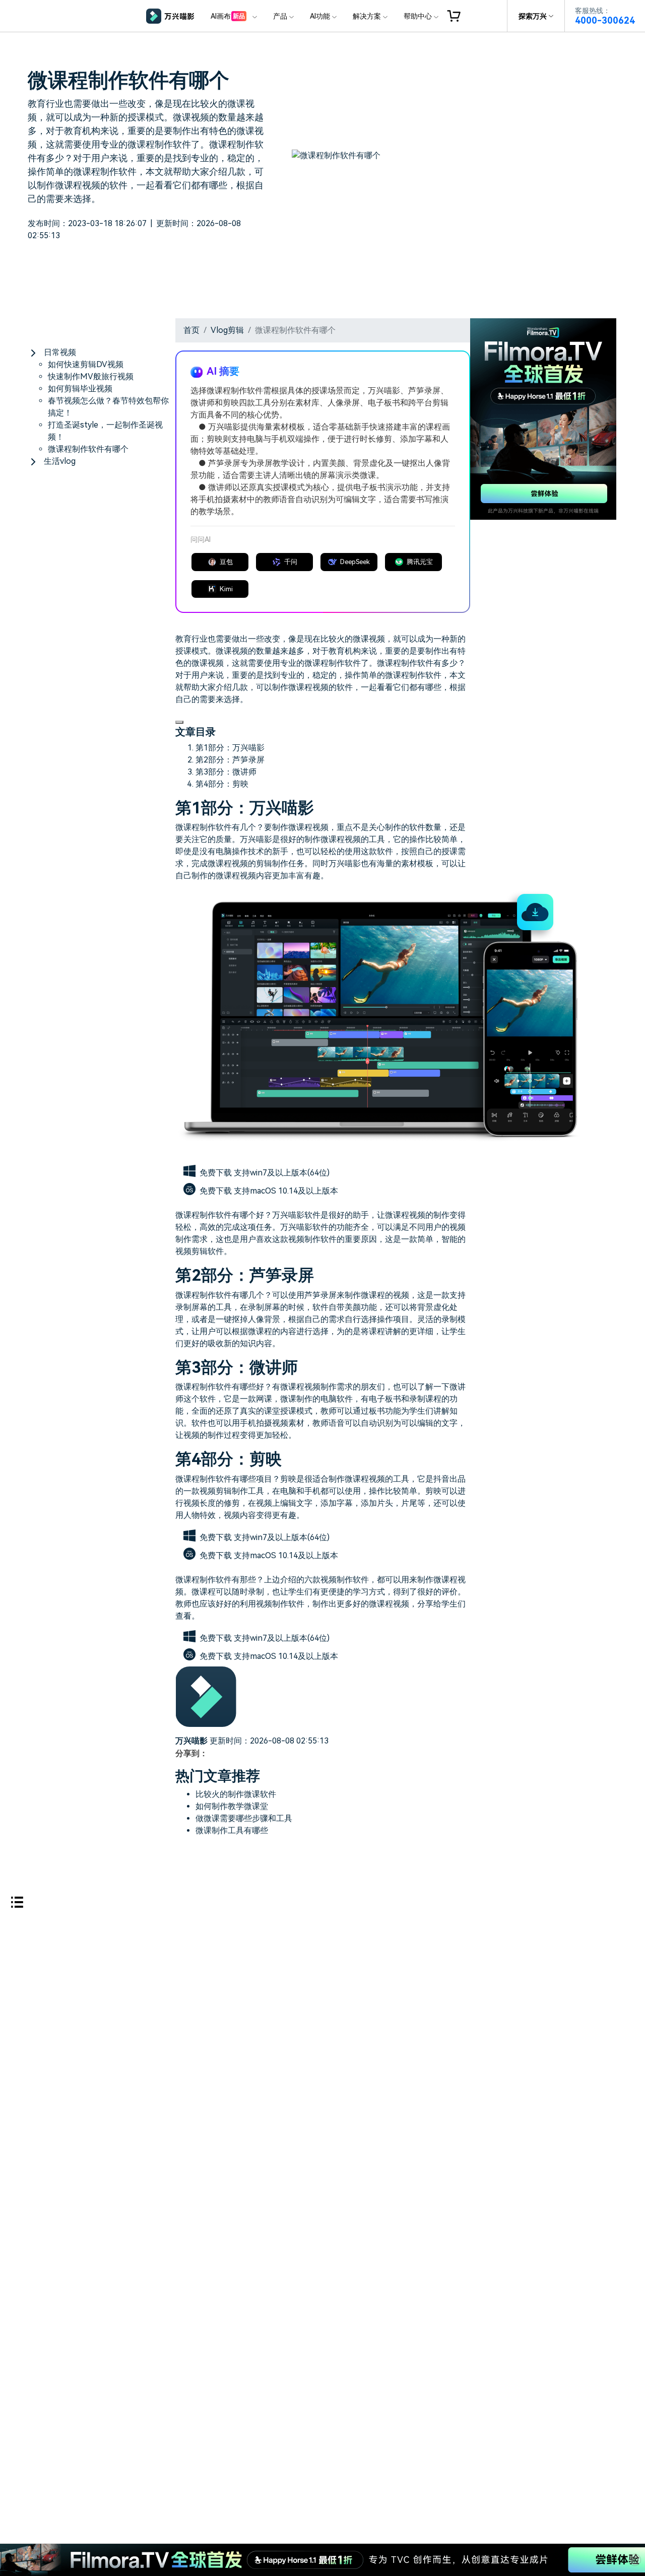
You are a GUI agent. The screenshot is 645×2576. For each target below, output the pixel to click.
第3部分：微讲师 (226, 772)
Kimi (226, 589)
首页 (191, 330)
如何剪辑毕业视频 (80, 389)
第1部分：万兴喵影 (230, 748)
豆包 (226, 562)
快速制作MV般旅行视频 (91, 376)
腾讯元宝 (420, 562)
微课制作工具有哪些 (232, 1830)
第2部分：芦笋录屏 (230, 760)
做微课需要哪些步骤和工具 (244, 1818)
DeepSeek (355, 562)
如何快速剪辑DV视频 (86, 364)
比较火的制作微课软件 (236, 1794)
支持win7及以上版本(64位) (282, 1173)
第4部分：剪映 (222, 784)
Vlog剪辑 (227, 330)
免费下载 (217, 1173)
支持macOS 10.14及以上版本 (286, 1191)
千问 (291, 562)
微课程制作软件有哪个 (88, 449)
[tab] (102, 353)
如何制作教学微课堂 (232, 1806)
